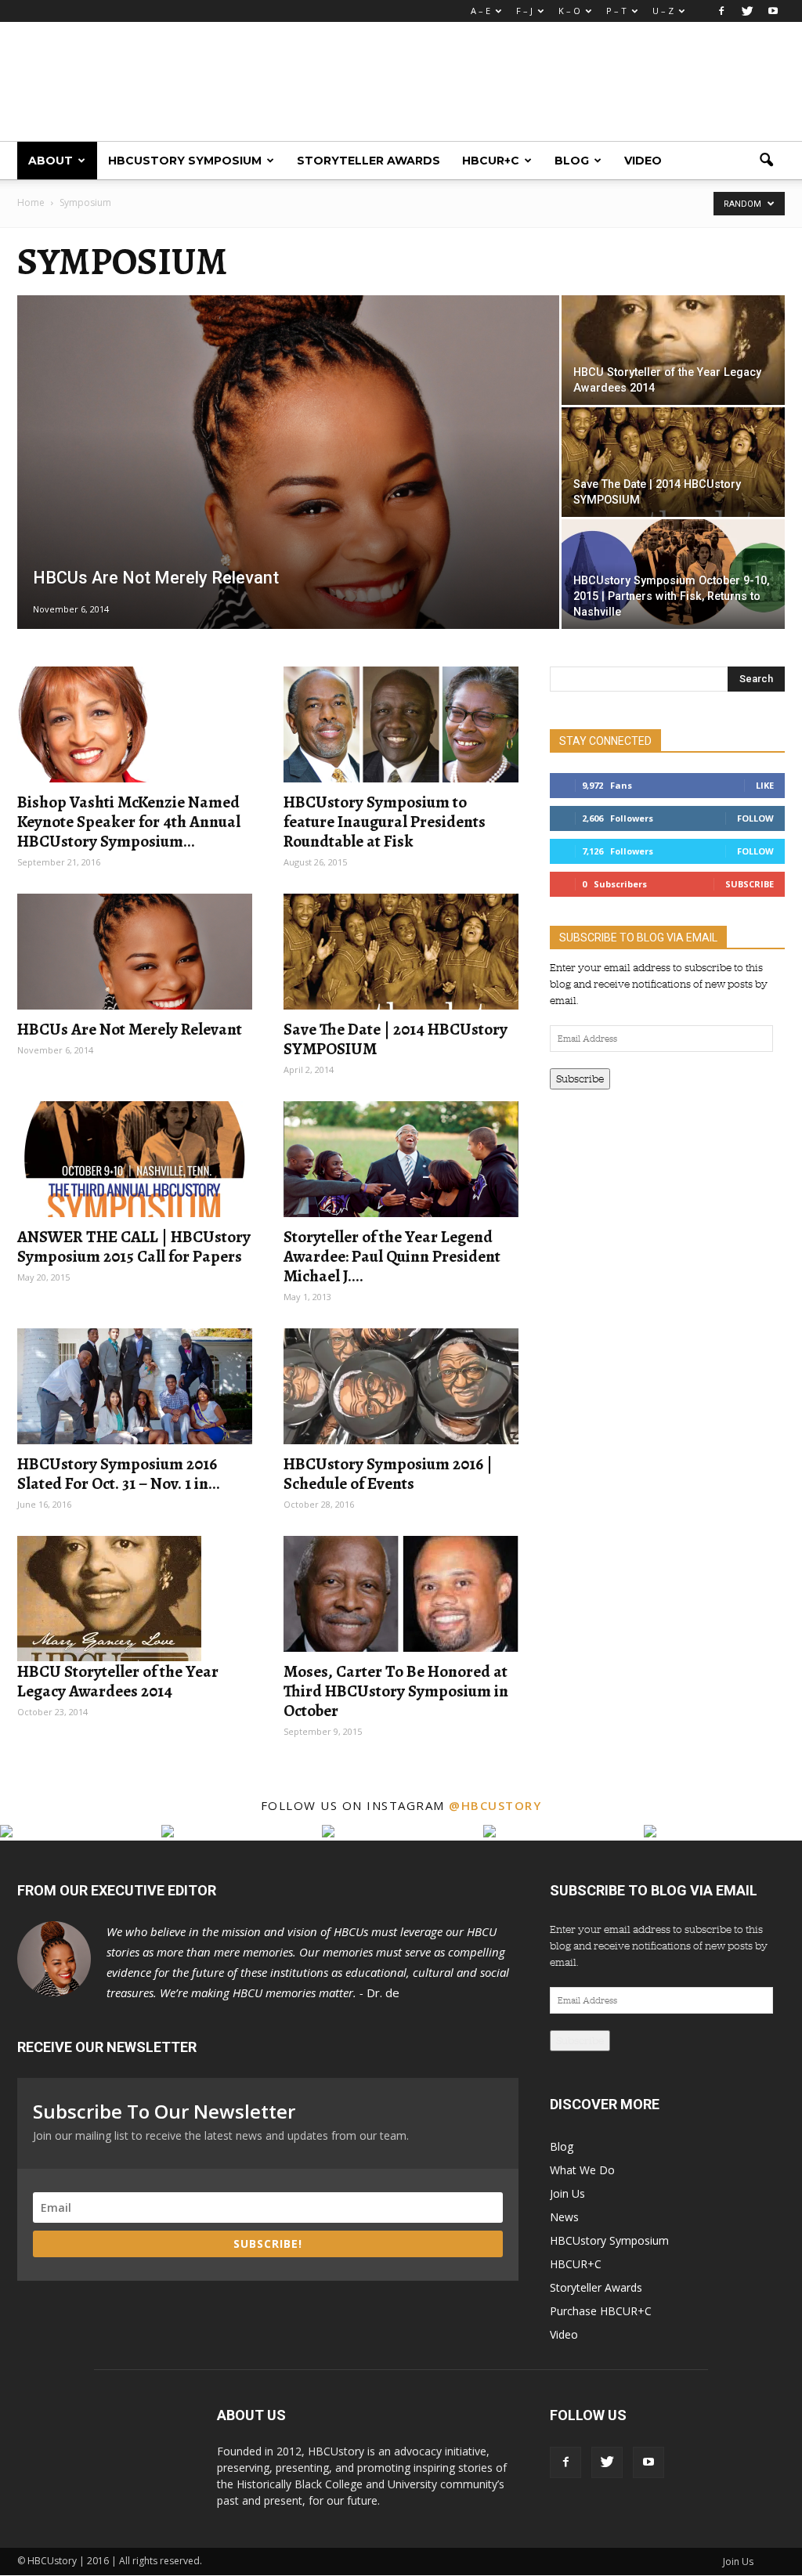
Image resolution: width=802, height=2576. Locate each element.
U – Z (663, 11)
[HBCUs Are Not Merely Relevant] (288, 473)
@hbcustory (495, 1805)
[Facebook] (721, 11)
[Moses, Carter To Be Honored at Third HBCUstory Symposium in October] (401, 1594)
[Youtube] (773, 11)
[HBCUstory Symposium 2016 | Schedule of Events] (401, 1386)
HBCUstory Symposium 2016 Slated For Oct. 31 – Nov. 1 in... (119, 1474)
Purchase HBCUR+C (601, 2311)
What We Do (582, 2170)
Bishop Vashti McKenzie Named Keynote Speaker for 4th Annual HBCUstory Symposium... (129, 822)
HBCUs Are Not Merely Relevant (130, 1029)
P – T (616, 11)
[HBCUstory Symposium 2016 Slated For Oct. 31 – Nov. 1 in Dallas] (135, 1386)
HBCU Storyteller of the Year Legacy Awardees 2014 (118, 1681)
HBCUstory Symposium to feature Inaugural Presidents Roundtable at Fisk (385, 822)
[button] (766, 161)
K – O (569, 11)
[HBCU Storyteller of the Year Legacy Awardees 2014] (673, 371)
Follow (755, 818)
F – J (524, 11)
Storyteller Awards (368, 161)
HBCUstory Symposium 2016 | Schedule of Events (388, 1474)
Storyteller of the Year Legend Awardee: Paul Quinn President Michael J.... (392, 1256)
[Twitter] (747, 11)
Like (765, 785)
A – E (480, 11)
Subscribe (750, 884)
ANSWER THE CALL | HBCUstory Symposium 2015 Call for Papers (134, 1246)
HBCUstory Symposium (185, 161)
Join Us (567, 2193)
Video (643, 161)
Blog (572, 161)
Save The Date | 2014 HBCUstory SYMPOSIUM (396, 1039)
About (51, 161)
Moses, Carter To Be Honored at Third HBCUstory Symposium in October (396, 1691)
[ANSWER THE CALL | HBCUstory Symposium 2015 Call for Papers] (135, 1159)
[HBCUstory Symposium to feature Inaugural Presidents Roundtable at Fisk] (401, 724)
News (564, 2217)
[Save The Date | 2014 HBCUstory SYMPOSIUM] (673, 462)
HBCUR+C (491, 161)
